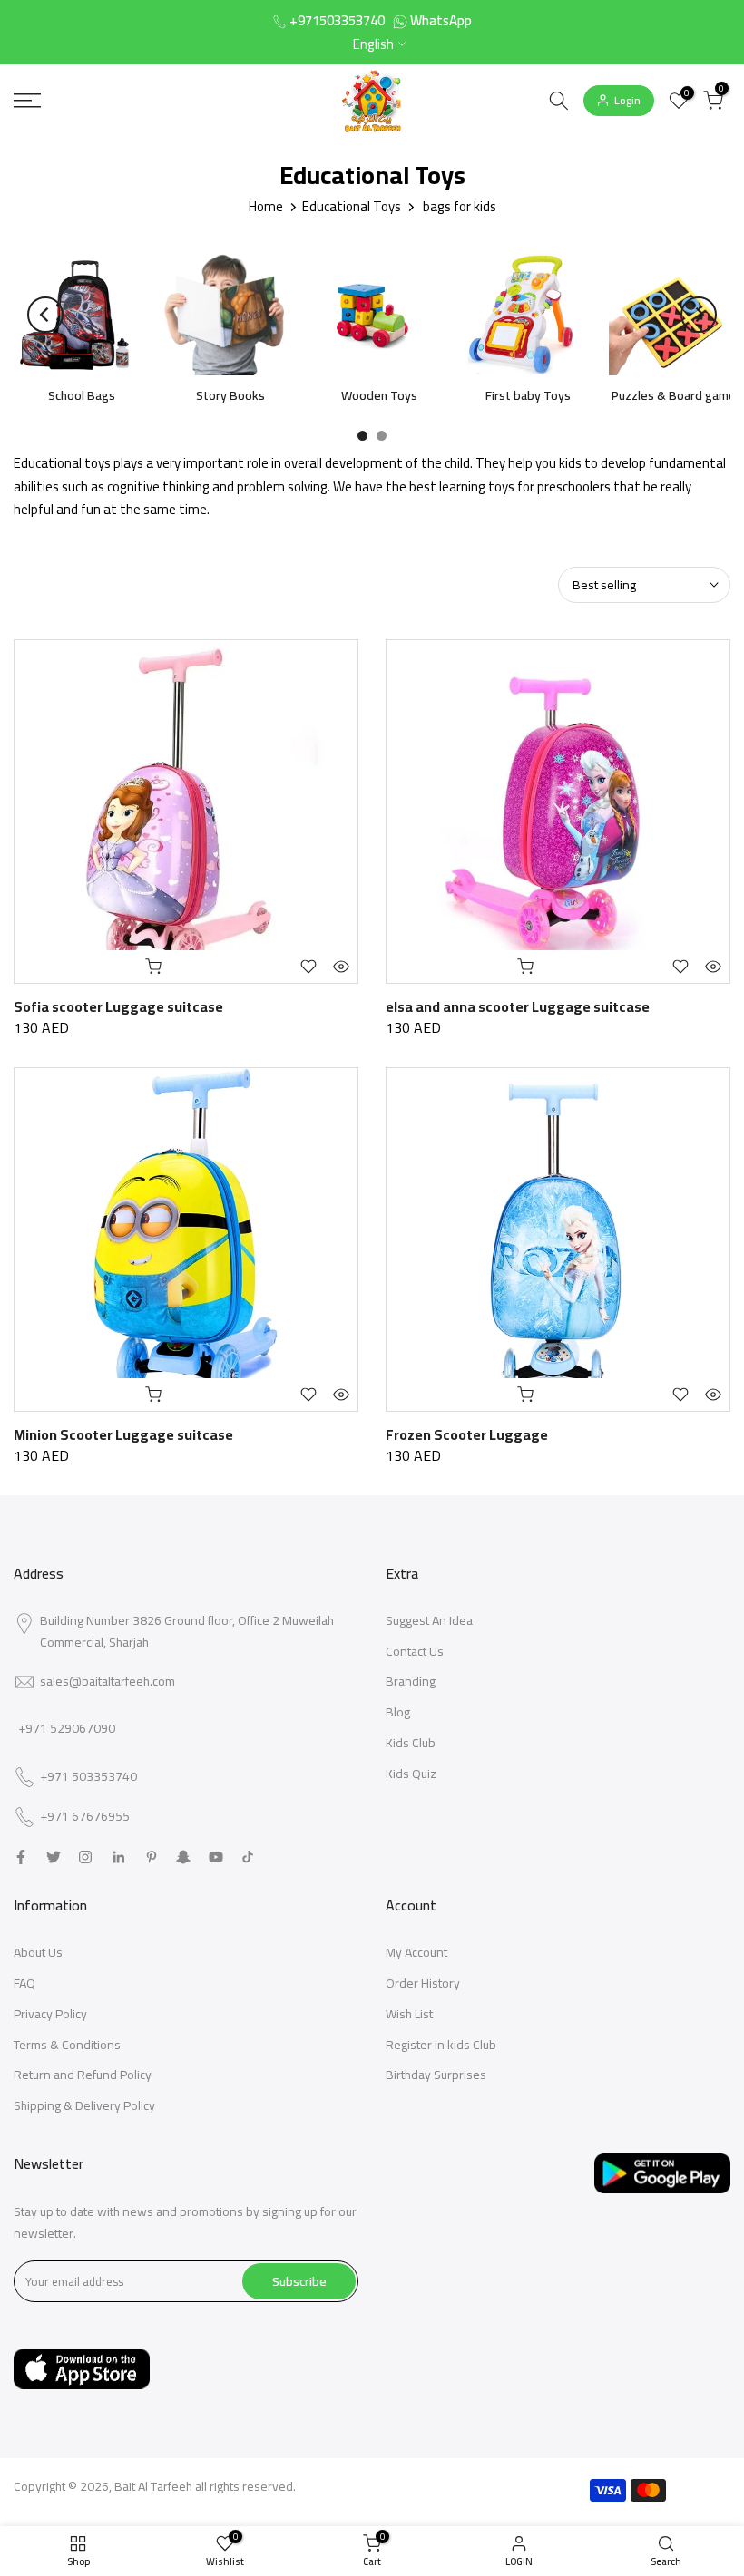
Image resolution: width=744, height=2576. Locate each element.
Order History (423, 1983)
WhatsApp (441, 20)
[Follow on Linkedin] (118, 1857)
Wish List (409, 2014)
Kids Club (411, 1743)
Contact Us (415, 1651)
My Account (416, 1952)
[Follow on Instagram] (85, 1857)
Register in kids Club (441, 2045)
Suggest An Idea (429, 1620)
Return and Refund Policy (83, 2075)
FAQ (24, 1983)
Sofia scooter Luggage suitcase (118, 1006)
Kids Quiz (411, 1774)
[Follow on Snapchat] (183, 1857)
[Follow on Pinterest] (152, 1857)
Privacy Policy (50, 2014)
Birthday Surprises (436, 2075)
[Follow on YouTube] (216, 1857)
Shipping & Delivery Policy (84, 2105)
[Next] (699, 315)
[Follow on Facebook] (21, 1857)
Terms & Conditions (67, 2045)
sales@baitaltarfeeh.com (108, 1681)
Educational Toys (352, 206)
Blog (398, 1712)
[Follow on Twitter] (54, 1857)
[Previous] (45, 315)
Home (266, 206)
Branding (411, 1681)
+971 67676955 (85, 1817)
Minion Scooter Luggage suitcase (123, 1434)
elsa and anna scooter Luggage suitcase (518, 1006)
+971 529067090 (67, 1728)
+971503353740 (337, 20)
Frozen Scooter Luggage (467, 1434)
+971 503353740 (88, 1777)
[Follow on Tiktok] (248, 1857)
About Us (38, 1952)
